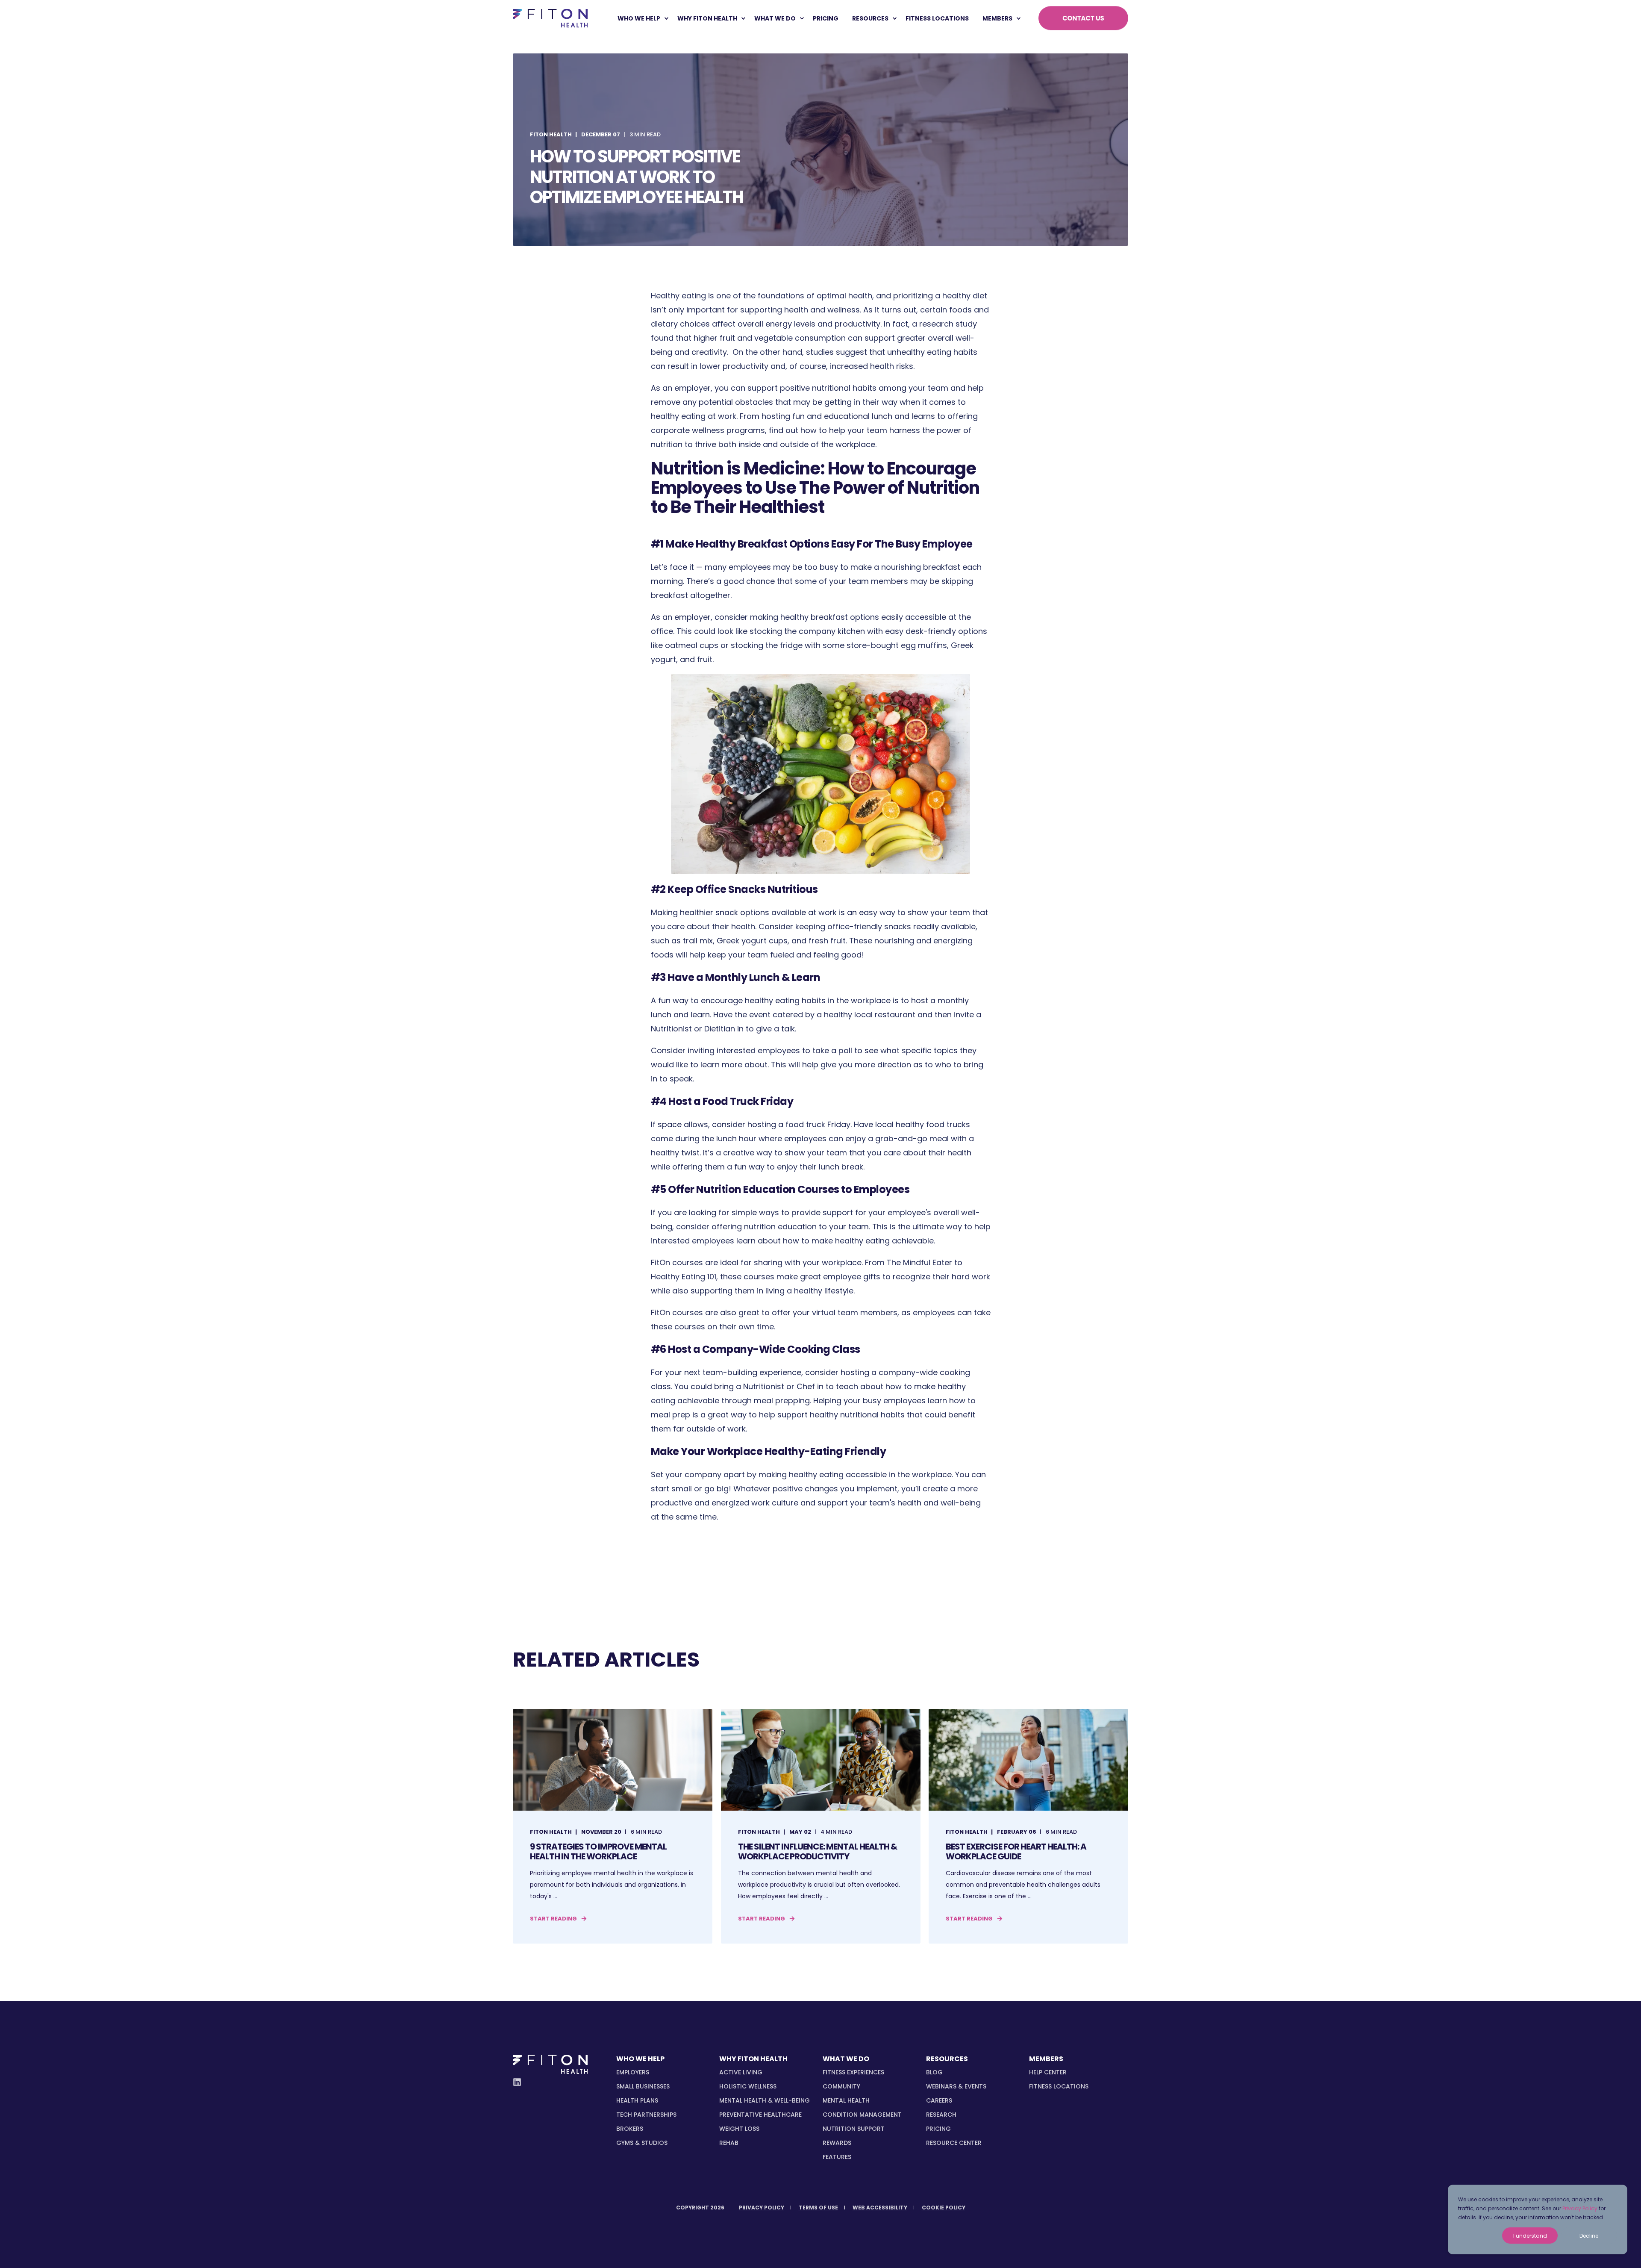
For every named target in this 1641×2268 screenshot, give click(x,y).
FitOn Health (551, 134)
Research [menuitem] (941, 2115)
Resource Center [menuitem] (954, 2143)
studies (820, 352)
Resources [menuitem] (870, 18)
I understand (1530, 2236)
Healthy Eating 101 (684, 1277)
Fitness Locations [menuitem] (1059, 2086)
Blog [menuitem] (934, 2072)
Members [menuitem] (997, 18)
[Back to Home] (550, 18)
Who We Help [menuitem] (639, 18)
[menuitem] (666, 18)
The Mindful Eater (919, 1262)
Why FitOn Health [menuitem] (707, 18)
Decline (1589, 2236)
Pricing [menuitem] (938, 2129)
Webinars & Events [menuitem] (956, 2086)
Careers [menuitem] (939, 2100)
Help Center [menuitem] (1048, 2072)
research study (948, 324)
